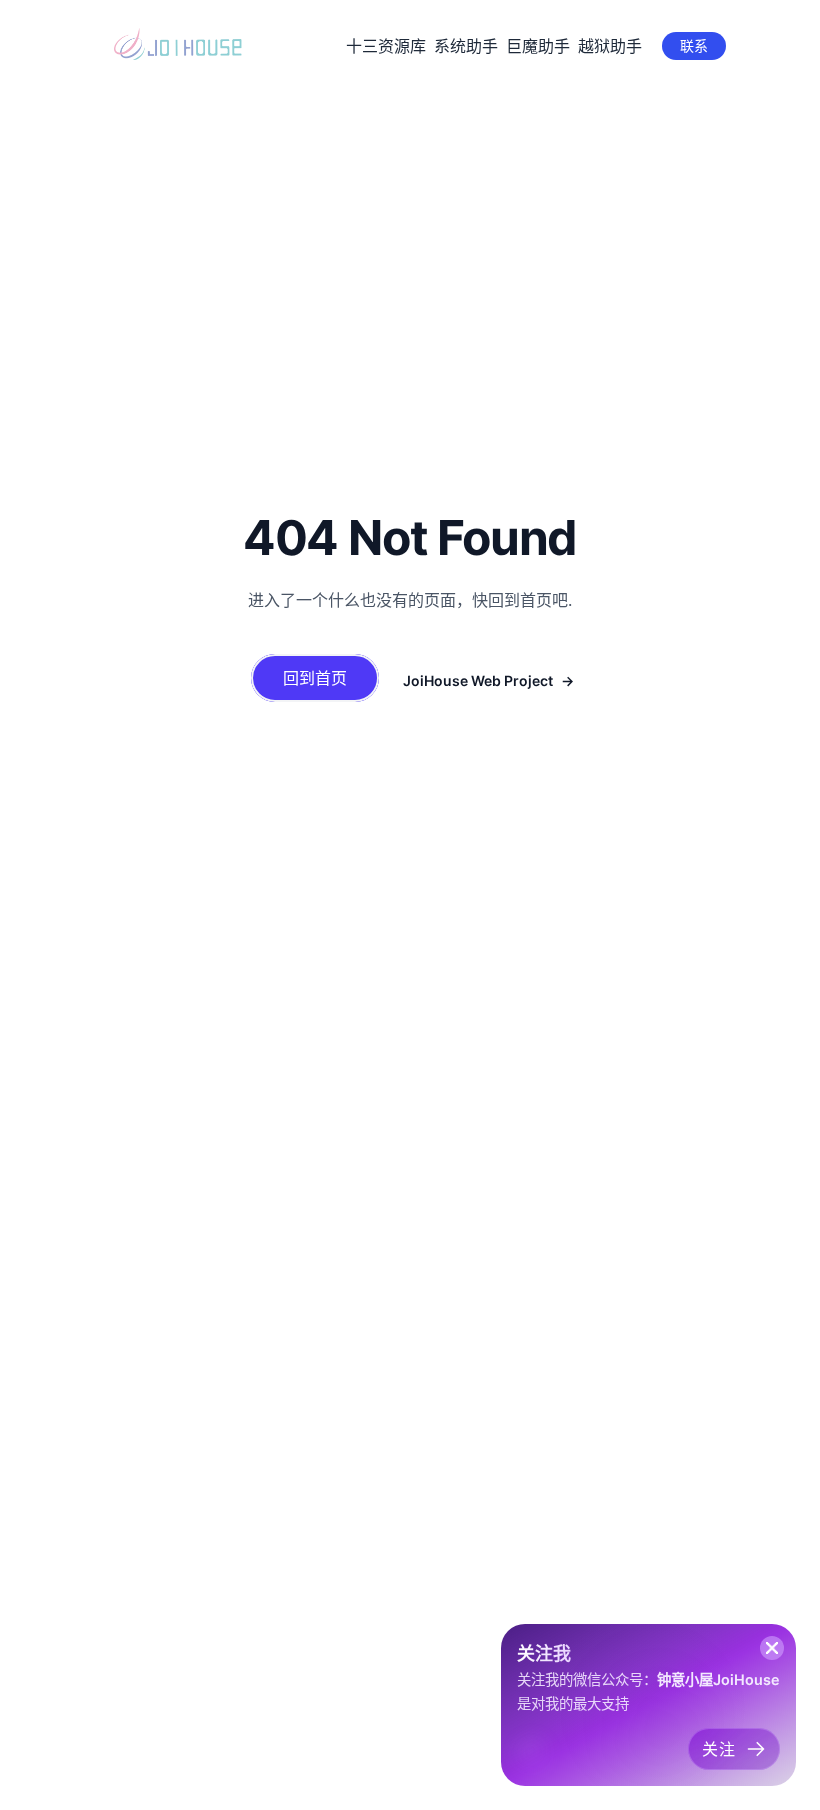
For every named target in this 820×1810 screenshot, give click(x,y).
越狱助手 (610, 46)
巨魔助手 (538, 46)
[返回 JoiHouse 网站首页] (180, 44)
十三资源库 (386, 46)
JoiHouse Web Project (478, 680)
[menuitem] (386, 46)
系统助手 (466, 46)
